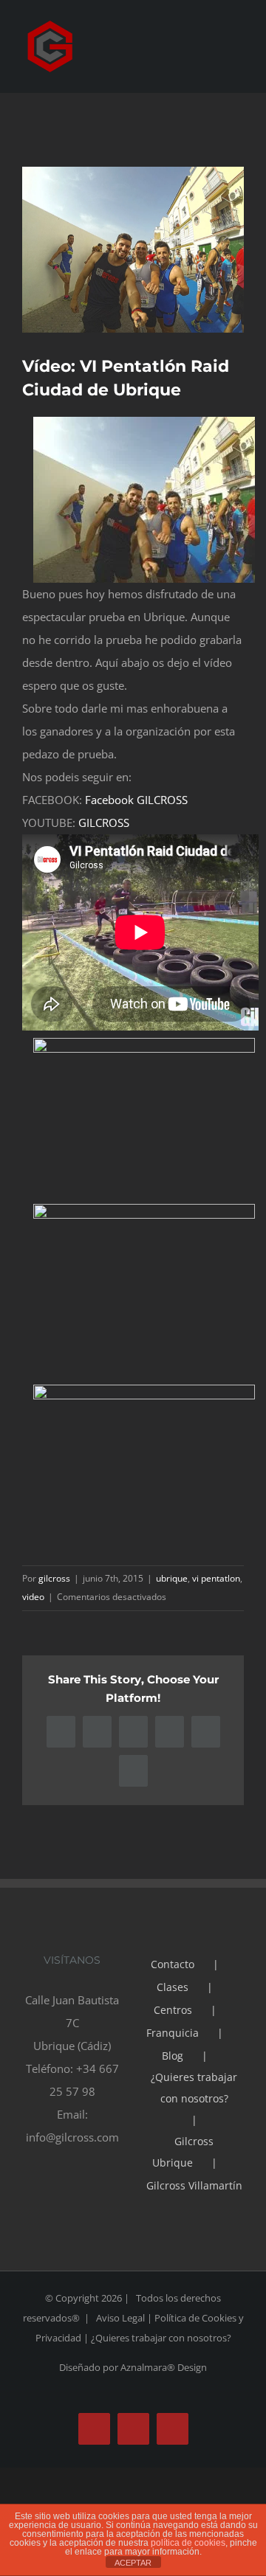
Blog (173, 2056)
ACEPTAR (133, 2563)
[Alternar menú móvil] (238, 63)
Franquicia (173, 2033)
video (33, 1597)
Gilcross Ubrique (183, 2152)
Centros (173, 2010)
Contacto (173, 1964)
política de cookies (188, 2543)
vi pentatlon (216, 1578)
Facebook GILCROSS (136, 800)
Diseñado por (90, 2367)
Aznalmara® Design (164, 2367)
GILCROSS (104, 823)
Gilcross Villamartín (194, 2185)
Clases (173, 1987)
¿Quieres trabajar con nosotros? (194, 2088)
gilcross (54, 1578)
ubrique (172, 1578)
